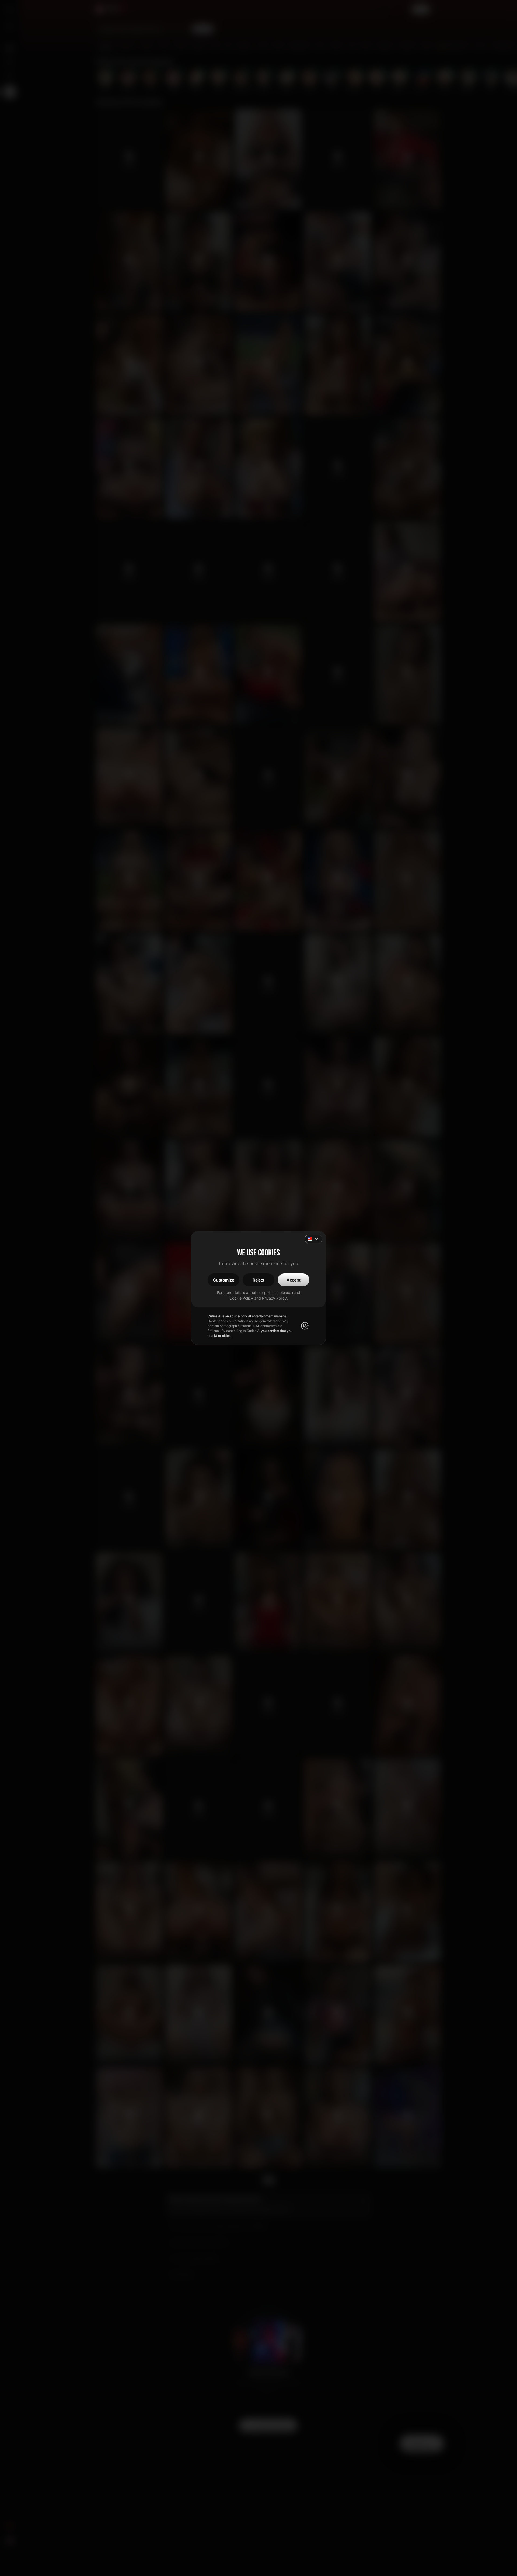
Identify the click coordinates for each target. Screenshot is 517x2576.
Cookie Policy (241, 1298)
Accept (294, 1280)
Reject (258, 1280)
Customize (223, 1280)
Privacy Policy (274, 1298)
